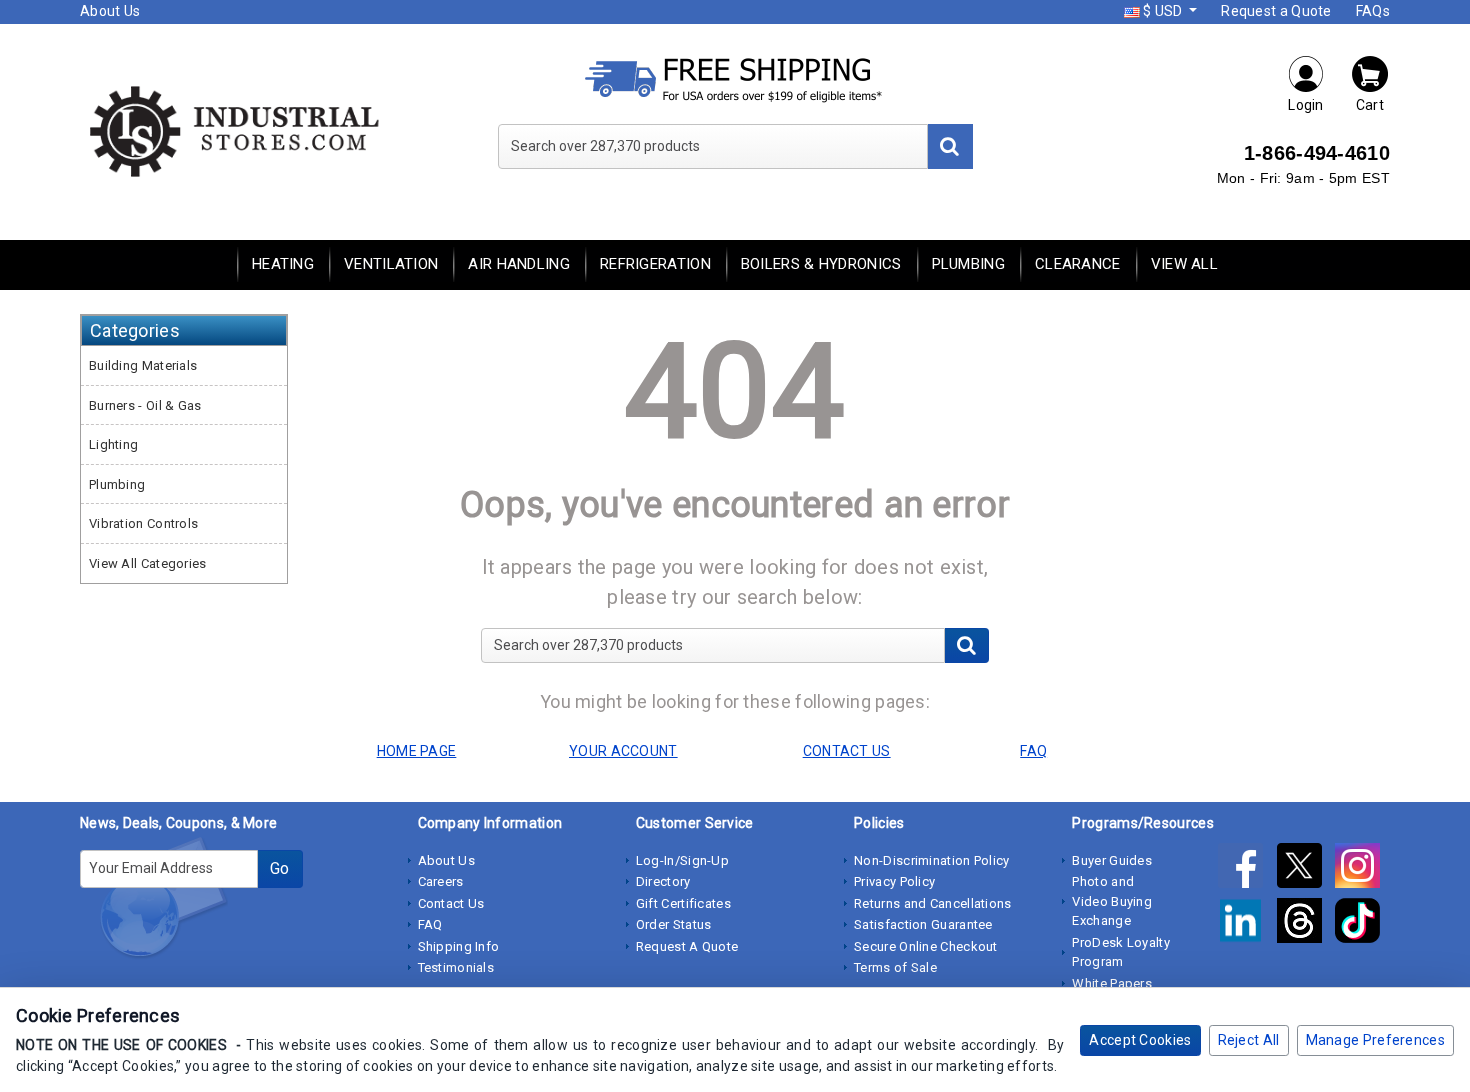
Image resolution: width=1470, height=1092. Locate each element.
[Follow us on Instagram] (1362, 870)
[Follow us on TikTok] (1362, 925)
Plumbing (968, 264)
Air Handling (519, 264)
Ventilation (391, 264)
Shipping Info (459, 946)
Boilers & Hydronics (821, 264)
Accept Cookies (1140, 1040)
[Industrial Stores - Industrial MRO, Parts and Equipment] (232, 130)
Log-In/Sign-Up (682, 860)
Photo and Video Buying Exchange (1112, 901)
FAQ (430, 924)
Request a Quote (1276, 11)
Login (1306, 105)
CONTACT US (847, 751)
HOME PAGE (417, 751)
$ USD (1163, 11)
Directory (663, 881)
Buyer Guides (1112, 860)
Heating (283, 264)
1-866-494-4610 (1317, 153)
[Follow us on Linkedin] (1247, 925)
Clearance (1078, 264)
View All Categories (148, 563)
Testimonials (456, 967)
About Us (110, 11)
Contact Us (451, 903)
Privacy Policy (894, 881)
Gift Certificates (683, 903)
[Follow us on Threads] (1306, 925)
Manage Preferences (1375, 1040)
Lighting (113, 444)
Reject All (1249, 1040)
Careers (441, 881)
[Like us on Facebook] (1247, 870)
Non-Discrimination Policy (932, 860)
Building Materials (143, 365)
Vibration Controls (143, 523)
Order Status (674, 924)
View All (1184, 264)
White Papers (1112, 983)
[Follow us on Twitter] (1306, 870)
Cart (1370, 105)
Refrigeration (655, 264)
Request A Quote (687, 946)
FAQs (1373, 11)
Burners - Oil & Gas (145, 405)
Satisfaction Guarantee (923, 924)
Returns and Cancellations (933, 903)
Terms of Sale (895, 967)
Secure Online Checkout (926, 946)
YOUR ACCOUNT (623, 751)
